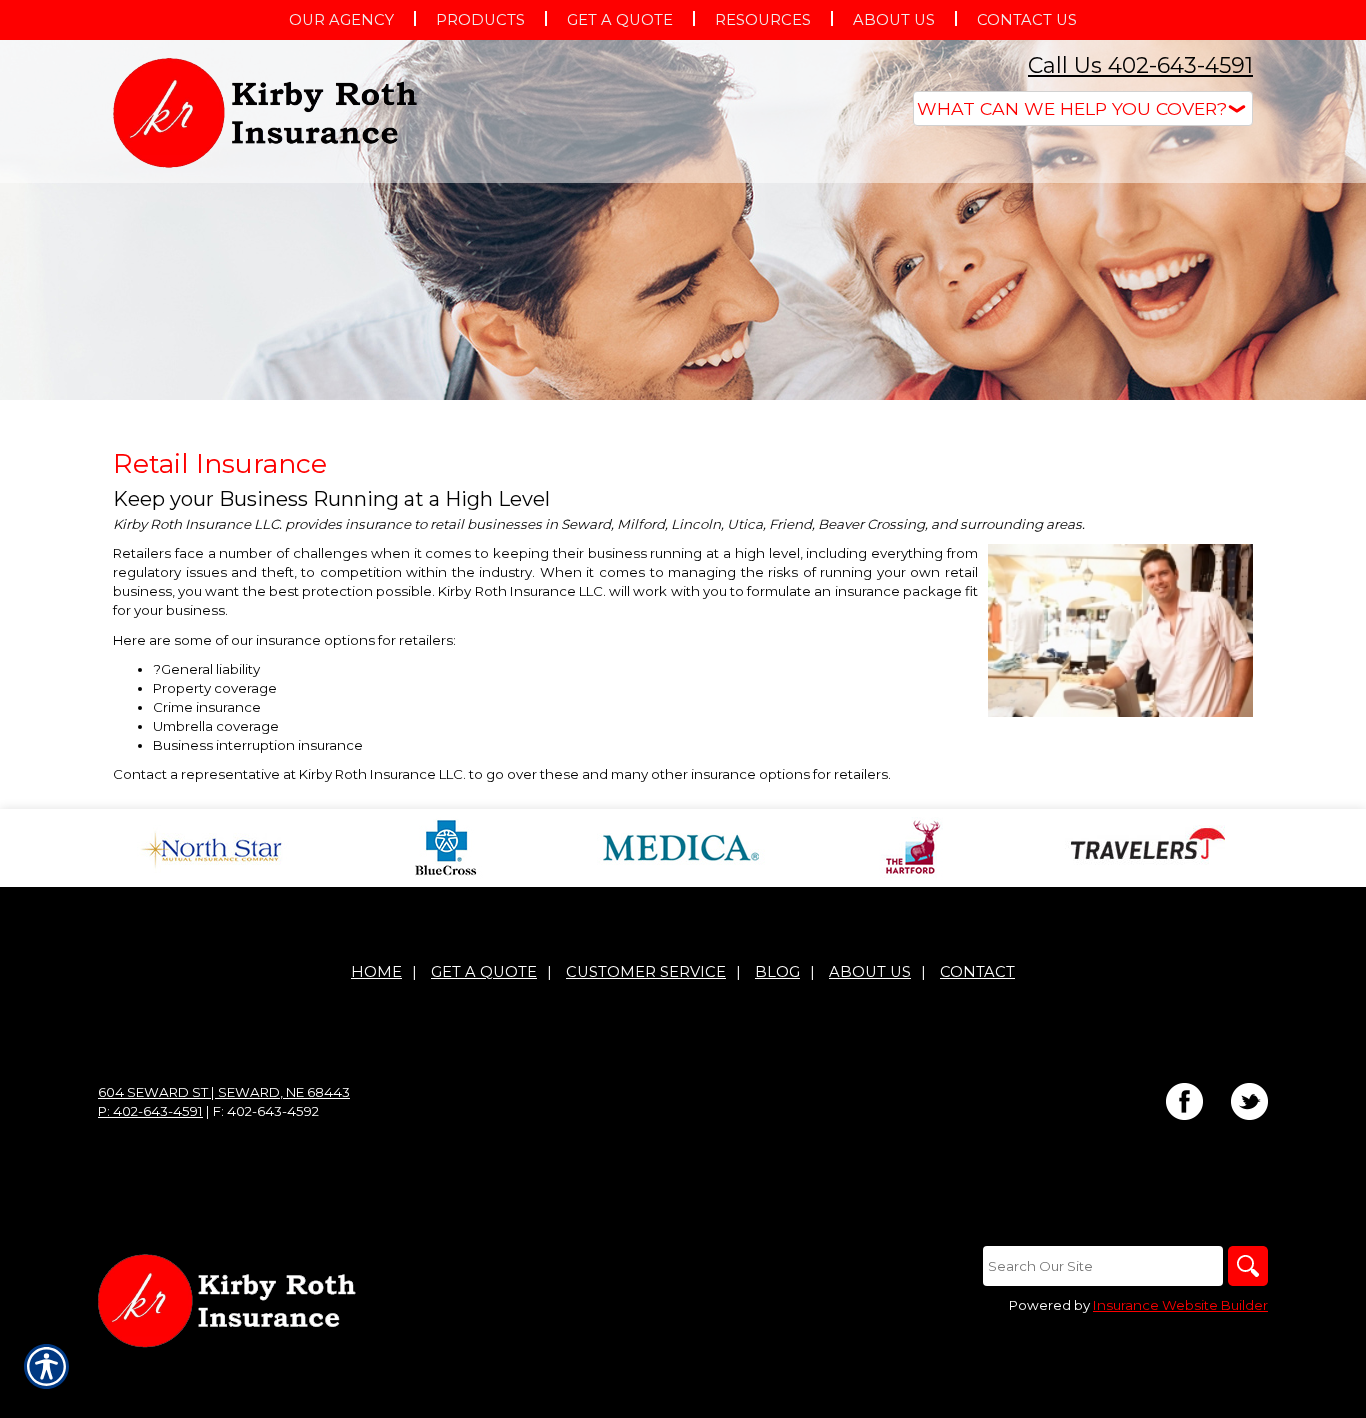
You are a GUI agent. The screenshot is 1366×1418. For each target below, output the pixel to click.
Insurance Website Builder (1180, 1305)
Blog (777, 972)
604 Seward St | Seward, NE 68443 (224, 1092)
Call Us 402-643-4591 (1140, 65)
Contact (977, 972)
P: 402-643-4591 (150, 1111)
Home (376, 972)
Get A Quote (484, 972)
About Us (870, 972)
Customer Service (646, 972)
